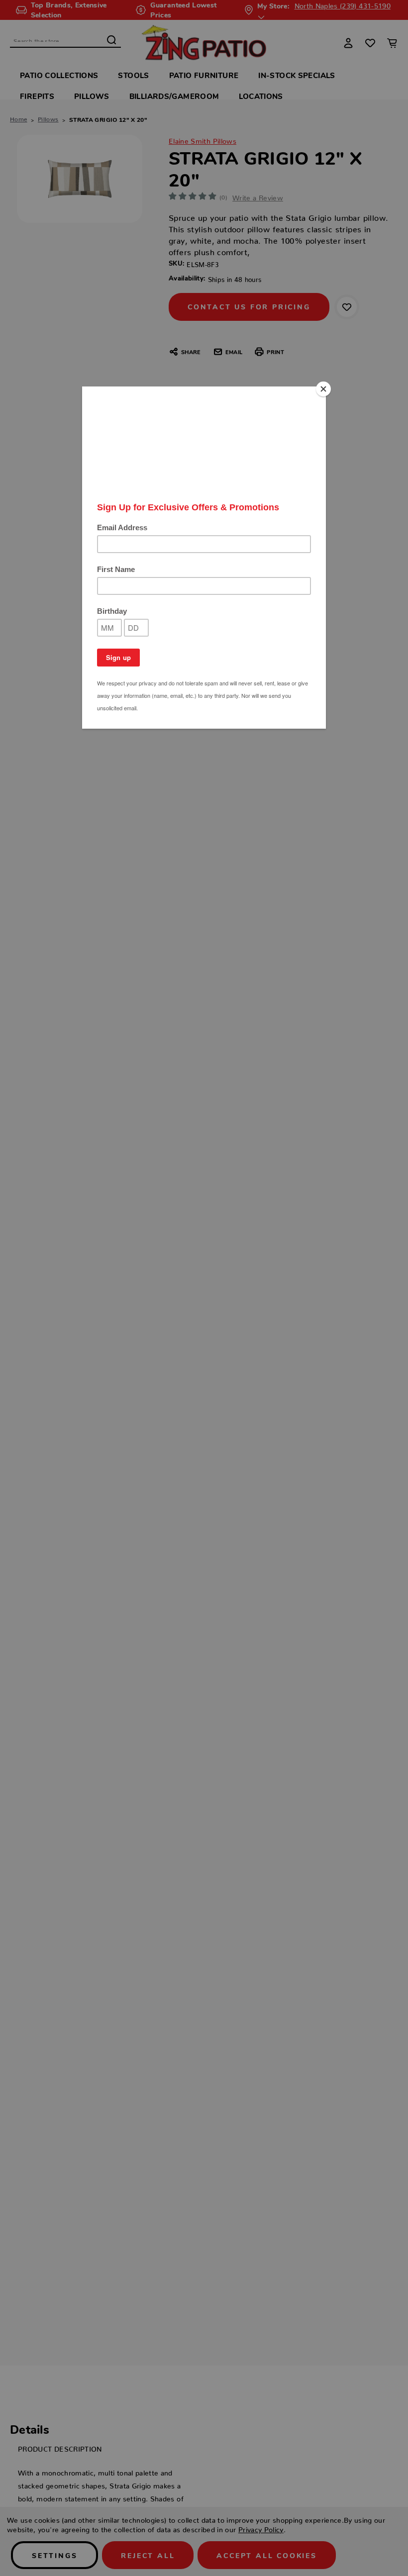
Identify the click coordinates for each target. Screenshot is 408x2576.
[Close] (323, 389)
